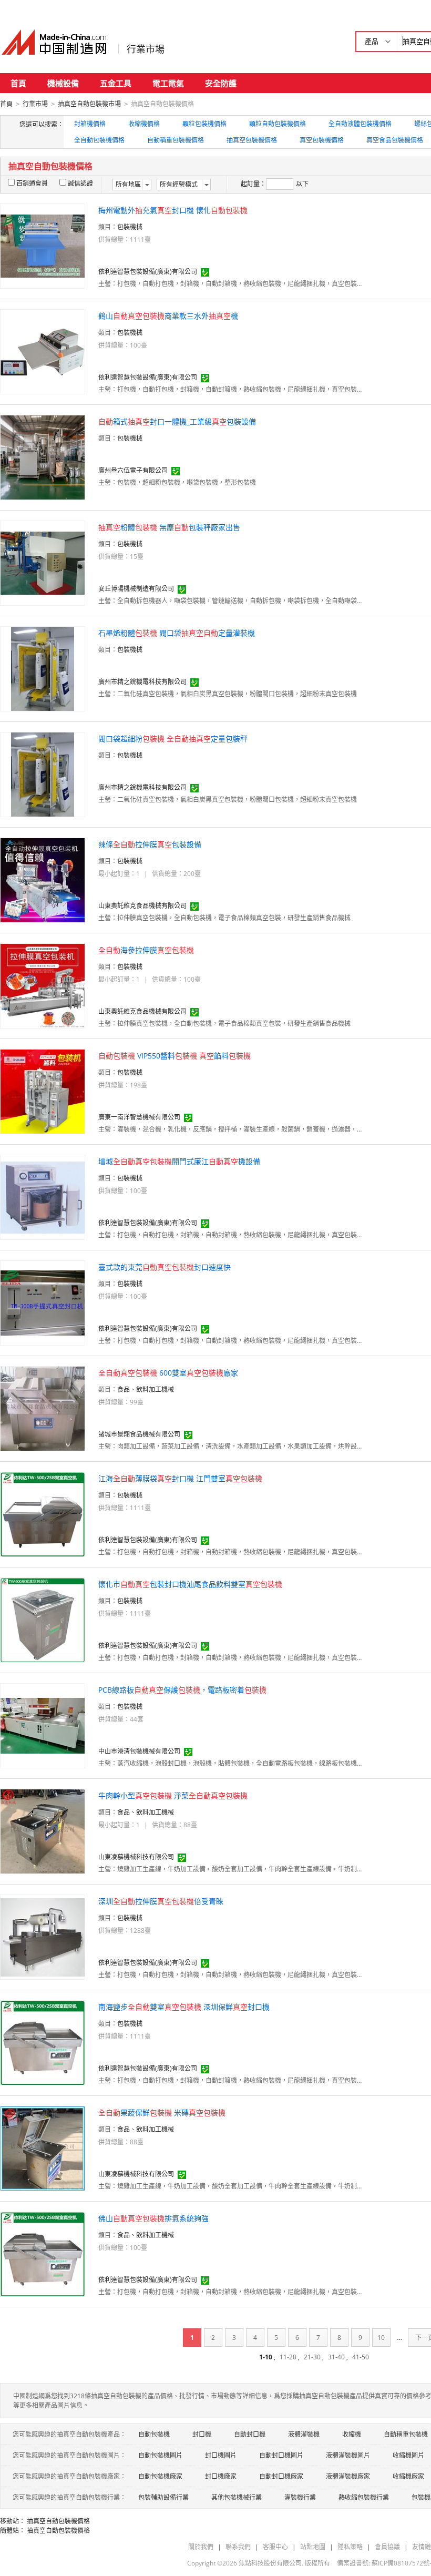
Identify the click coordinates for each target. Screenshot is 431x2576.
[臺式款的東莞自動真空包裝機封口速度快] (43, 1302)
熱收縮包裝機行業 (364, 2497)
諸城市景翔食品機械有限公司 (139, 1434)
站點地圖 (313, 2547)
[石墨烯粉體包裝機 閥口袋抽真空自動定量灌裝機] (43, 668)
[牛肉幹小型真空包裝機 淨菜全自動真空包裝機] (43, 1831)
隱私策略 (350, 2547)
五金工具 (116, 83)
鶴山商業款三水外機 (168, 316)
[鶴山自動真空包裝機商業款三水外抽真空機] (43, 351)
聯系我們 (238, 2547)
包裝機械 (130, 227)
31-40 (336, 2357)
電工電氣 (168, 83)
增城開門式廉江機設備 (179, 1161)
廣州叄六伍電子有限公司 (133, 470)
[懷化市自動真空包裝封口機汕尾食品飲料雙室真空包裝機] (43, 1619)
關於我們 (201, 2547)
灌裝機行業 (300, 2497)
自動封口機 (250, 2434)
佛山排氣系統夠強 (153, 2218)
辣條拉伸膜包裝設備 (150, 844)
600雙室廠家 (168, 1373)
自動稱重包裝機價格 (176, 140)
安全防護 (221, 83)
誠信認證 (80, 183)
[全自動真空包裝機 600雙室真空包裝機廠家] (43, 1408)
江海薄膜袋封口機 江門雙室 (180, 1478)
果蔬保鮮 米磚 (162, 2112)
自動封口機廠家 (281, 2476)
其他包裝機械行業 (237, 2497)
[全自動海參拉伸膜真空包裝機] (43, 985)
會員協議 (387, 2547)
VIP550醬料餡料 (175, 1056)
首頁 (18, 83)
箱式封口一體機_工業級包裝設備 (177, 421)
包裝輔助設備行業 (163, 2497)
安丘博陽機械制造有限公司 (136, 589)
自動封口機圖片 (281, 2455)
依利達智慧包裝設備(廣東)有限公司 (148, 272)
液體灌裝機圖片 (348, 2455)
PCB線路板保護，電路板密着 (182, 1690)
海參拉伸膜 (146, 950)
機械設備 (63, 83)
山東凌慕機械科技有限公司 (136, 1857)
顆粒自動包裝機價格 (278, 124)
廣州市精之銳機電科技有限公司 (142, 682)
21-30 (312, 2357)
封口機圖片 (221, 2455)
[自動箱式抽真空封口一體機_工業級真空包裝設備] (43, 457)
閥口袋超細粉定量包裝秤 (173, 739)
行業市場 (146, 49)
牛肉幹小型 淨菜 (173, 1795)
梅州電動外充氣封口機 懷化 (173, 210)
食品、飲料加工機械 (146, 1389)
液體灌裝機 (304, 2434)
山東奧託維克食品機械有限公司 (142, 906)
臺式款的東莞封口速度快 (165, 1267)
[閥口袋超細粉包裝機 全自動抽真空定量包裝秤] (43, 774)
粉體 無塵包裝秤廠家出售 (169, 527)
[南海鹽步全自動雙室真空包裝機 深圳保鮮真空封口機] (43, 2042)
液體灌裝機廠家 (348, 2476)
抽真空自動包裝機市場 (89, 104)
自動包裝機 (154, 2434)
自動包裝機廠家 (160, 2476)
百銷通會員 (32, 183)
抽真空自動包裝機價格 (58, 2521)
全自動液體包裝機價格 (360, 124)
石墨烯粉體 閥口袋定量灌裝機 (177, 633)
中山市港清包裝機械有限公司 (139, 1751)
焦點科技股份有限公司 (270, 2563)
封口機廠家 (221, 2476)
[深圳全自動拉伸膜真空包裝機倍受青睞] (43, 1936)
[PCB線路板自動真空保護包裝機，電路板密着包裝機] (43, 1725)
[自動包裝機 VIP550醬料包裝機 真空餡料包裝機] (43, 1091)
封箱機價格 (90, 124)
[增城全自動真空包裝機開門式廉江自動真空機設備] (43, 1197)
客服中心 (275, 2547)
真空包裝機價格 (322, 140)
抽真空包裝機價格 (252, 140)
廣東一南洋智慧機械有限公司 (139, 1117)
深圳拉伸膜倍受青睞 (161, 1901)
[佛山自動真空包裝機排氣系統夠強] (43, 2253)
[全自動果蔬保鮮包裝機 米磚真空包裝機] (43, 2148)
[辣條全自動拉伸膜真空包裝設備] (43, 879)
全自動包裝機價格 (99, 140)
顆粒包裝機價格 (204, 124)
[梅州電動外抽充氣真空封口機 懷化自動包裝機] (43, 245)
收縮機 (352, 2434)
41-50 (361, 2357)
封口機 (202, 2434)
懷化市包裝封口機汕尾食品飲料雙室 (190, 1584)
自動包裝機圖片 (160, 2455)
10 (381, 2338)
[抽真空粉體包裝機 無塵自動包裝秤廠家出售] (43, 562)
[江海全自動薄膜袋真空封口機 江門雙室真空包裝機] (43, 1514)
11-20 (288, 2357)
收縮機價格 (144, 124)
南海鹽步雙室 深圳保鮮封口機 (184, 2007)
